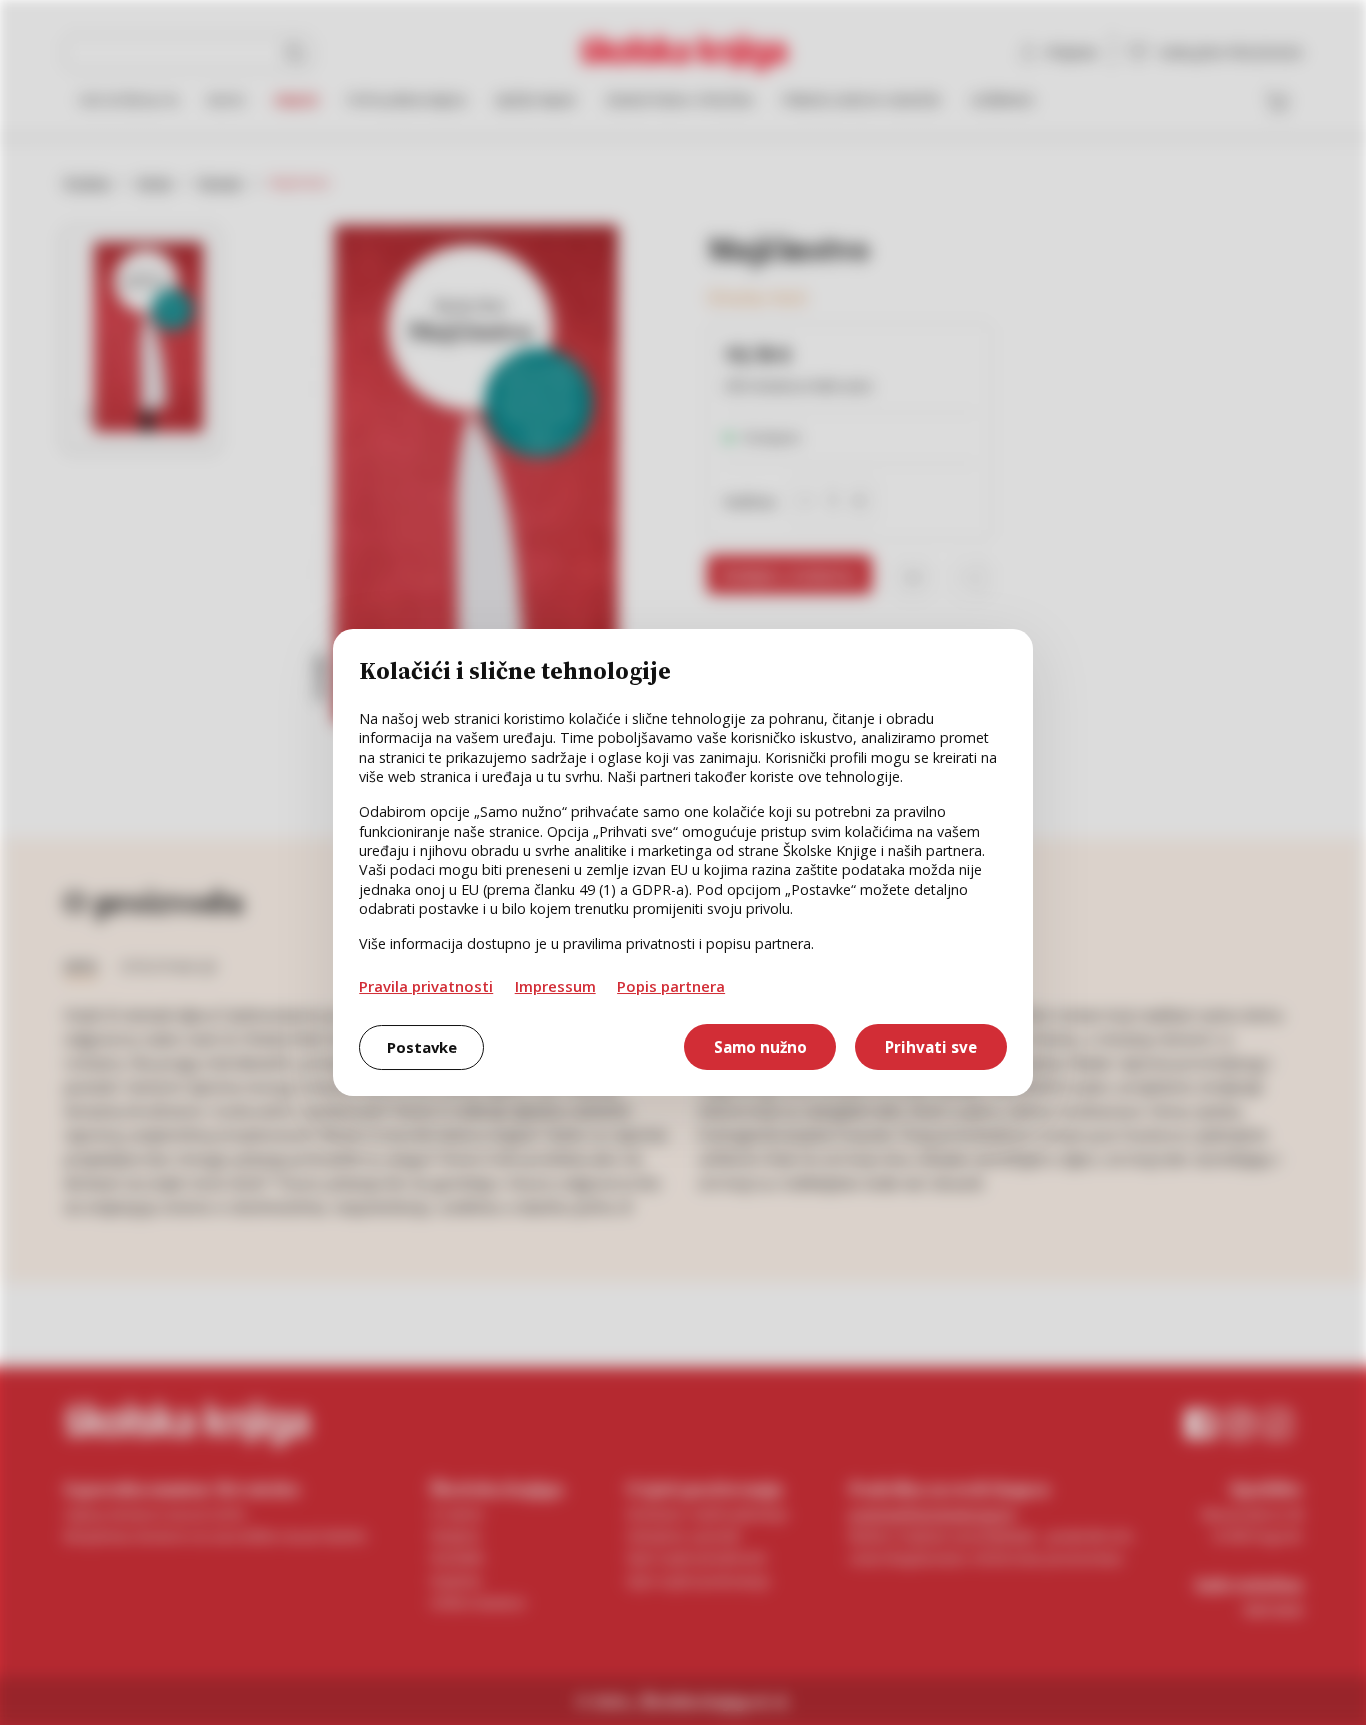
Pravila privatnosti (426, 986)
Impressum (555, 986)
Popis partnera (671, 986)
